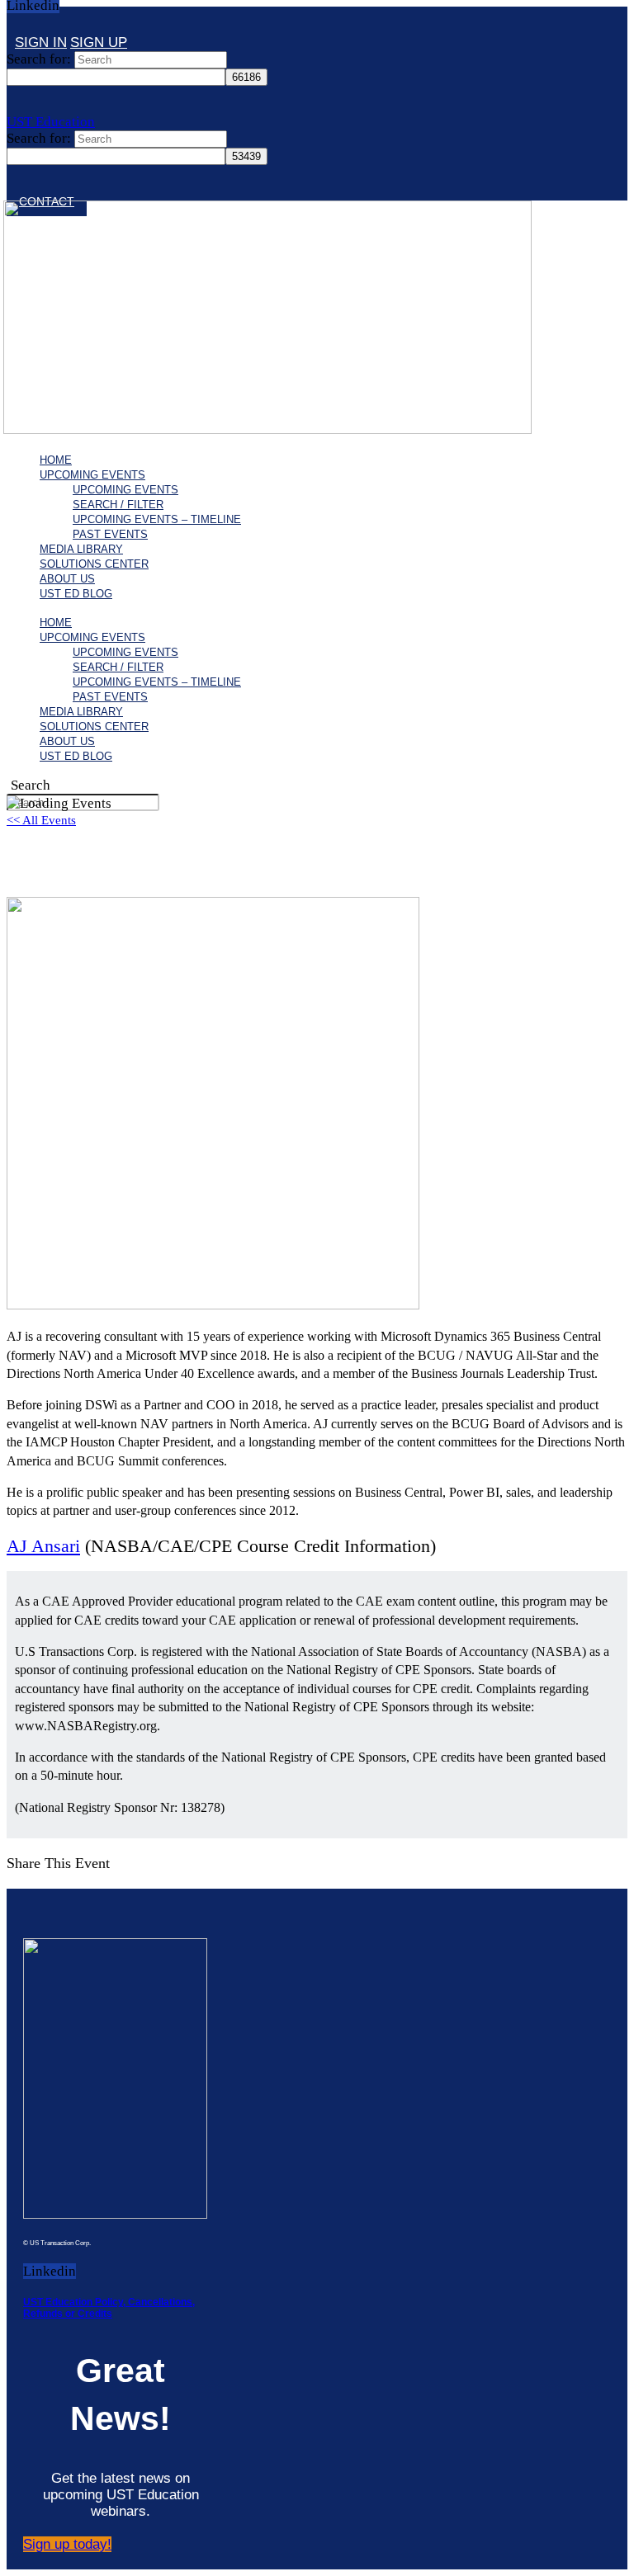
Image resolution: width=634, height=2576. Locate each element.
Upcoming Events (92, 475)
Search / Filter (118, 505)
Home (56, 460)
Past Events (110, 534)
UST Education (51, 122)
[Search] (15, 25)
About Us (67, 579)
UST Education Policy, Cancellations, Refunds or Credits (109, 2308)
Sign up (99, 42)
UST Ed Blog (76, 594)
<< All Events (41, 820)
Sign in (41, 42)
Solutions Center (94, 564)
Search (31, 785)
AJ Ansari (43, 1546)
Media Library (81, 549)
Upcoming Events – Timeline (157, 519)
